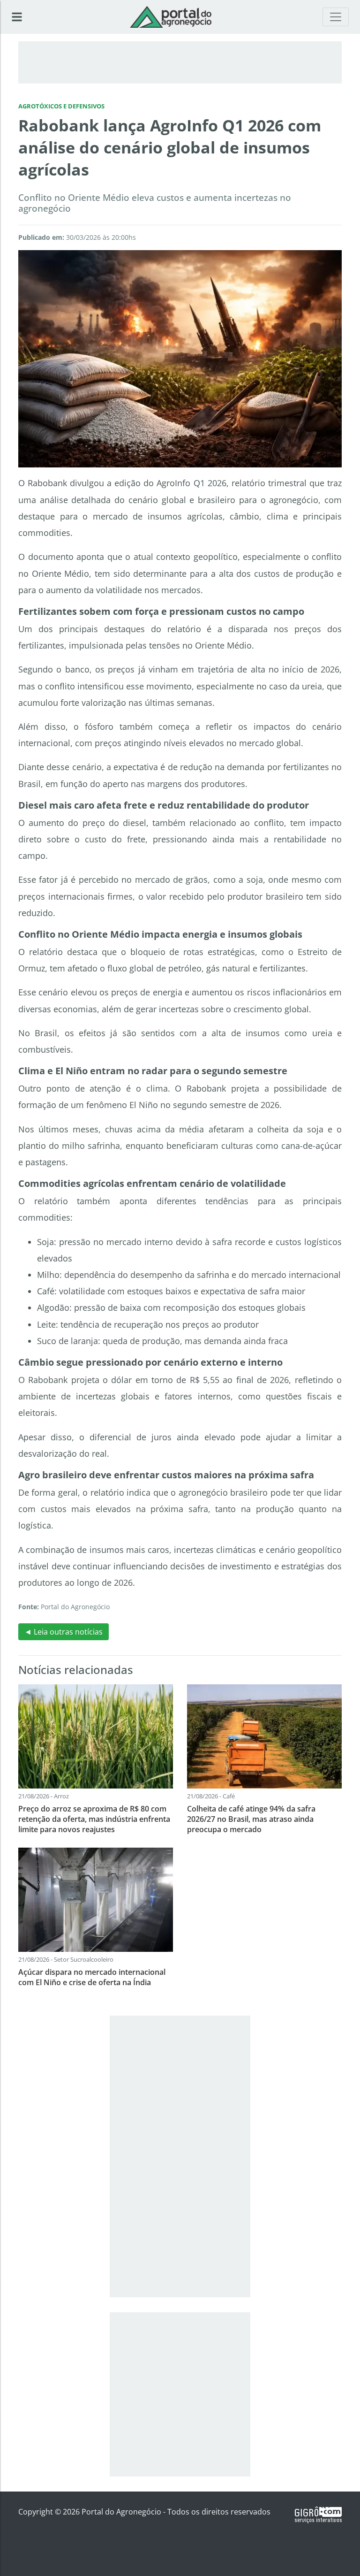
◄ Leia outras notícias (64, 1632)
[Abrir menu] (17, 17)
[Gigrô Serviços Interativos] (318, 2514)
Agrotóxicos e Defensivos (61, 106)
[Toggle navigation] (336, 17)
